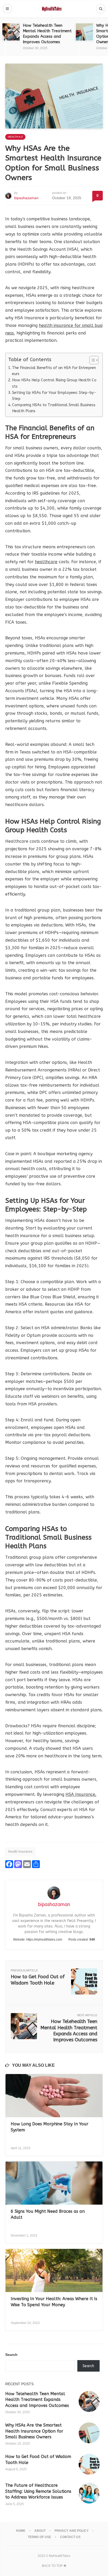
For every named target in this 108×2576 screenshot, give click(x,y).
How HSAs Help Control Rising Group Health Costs (54, 383)
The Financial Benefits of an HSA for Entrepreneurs (54, 371)
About (40, 2531)
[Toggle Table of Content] (91, 360)
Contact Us (70, 2537)
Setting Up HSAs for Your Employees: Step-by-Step (54, 396)
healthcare (46, 562)
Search (11, 2355)
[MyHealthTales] (54, 9)
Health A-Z (15, 137)
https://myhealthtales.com (44, 1940)
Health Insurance (20, 1852)
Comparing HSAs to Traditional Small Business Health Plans (54, 408)
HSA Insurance (80, 1794)
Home (21, 2531)
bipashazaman (26, 198)
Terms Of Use (39, 2537)
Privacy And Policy (72, 2531)
